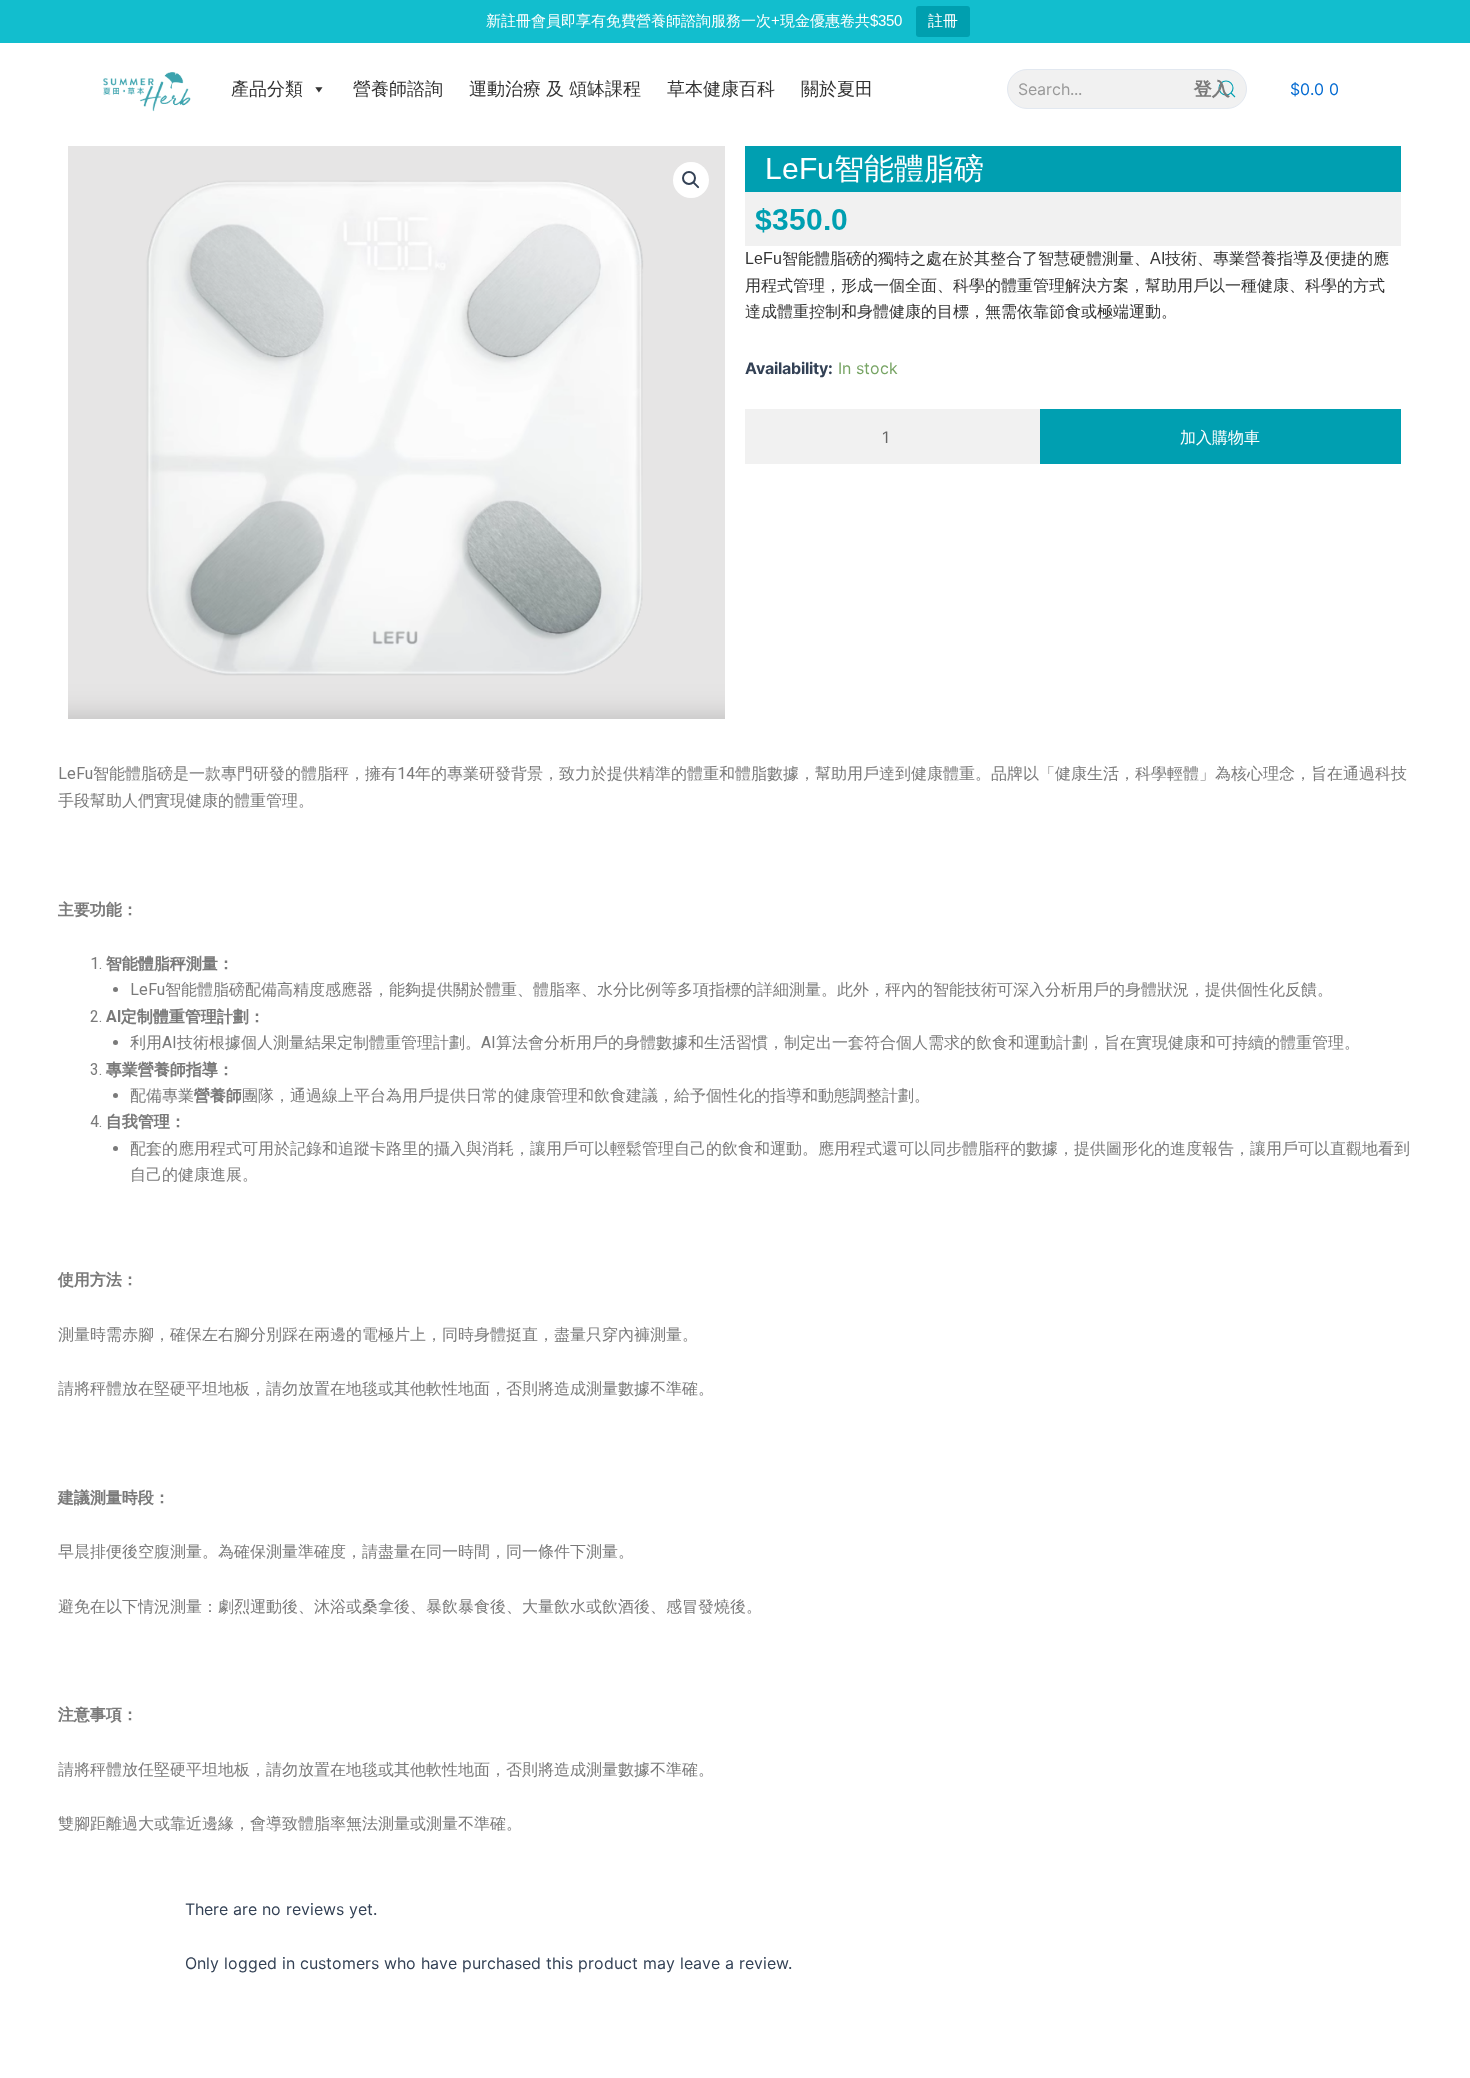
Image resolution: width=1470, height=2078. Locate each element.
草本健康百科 (721, 89)
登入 (1212, 89)
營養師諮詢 (398, 89)
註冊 (943, 20)
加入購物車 (1220, 437)
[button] (1314, 89)
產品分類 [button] (267, 89)
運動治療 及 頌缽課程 (555, 89)
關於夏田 (837, 89)
